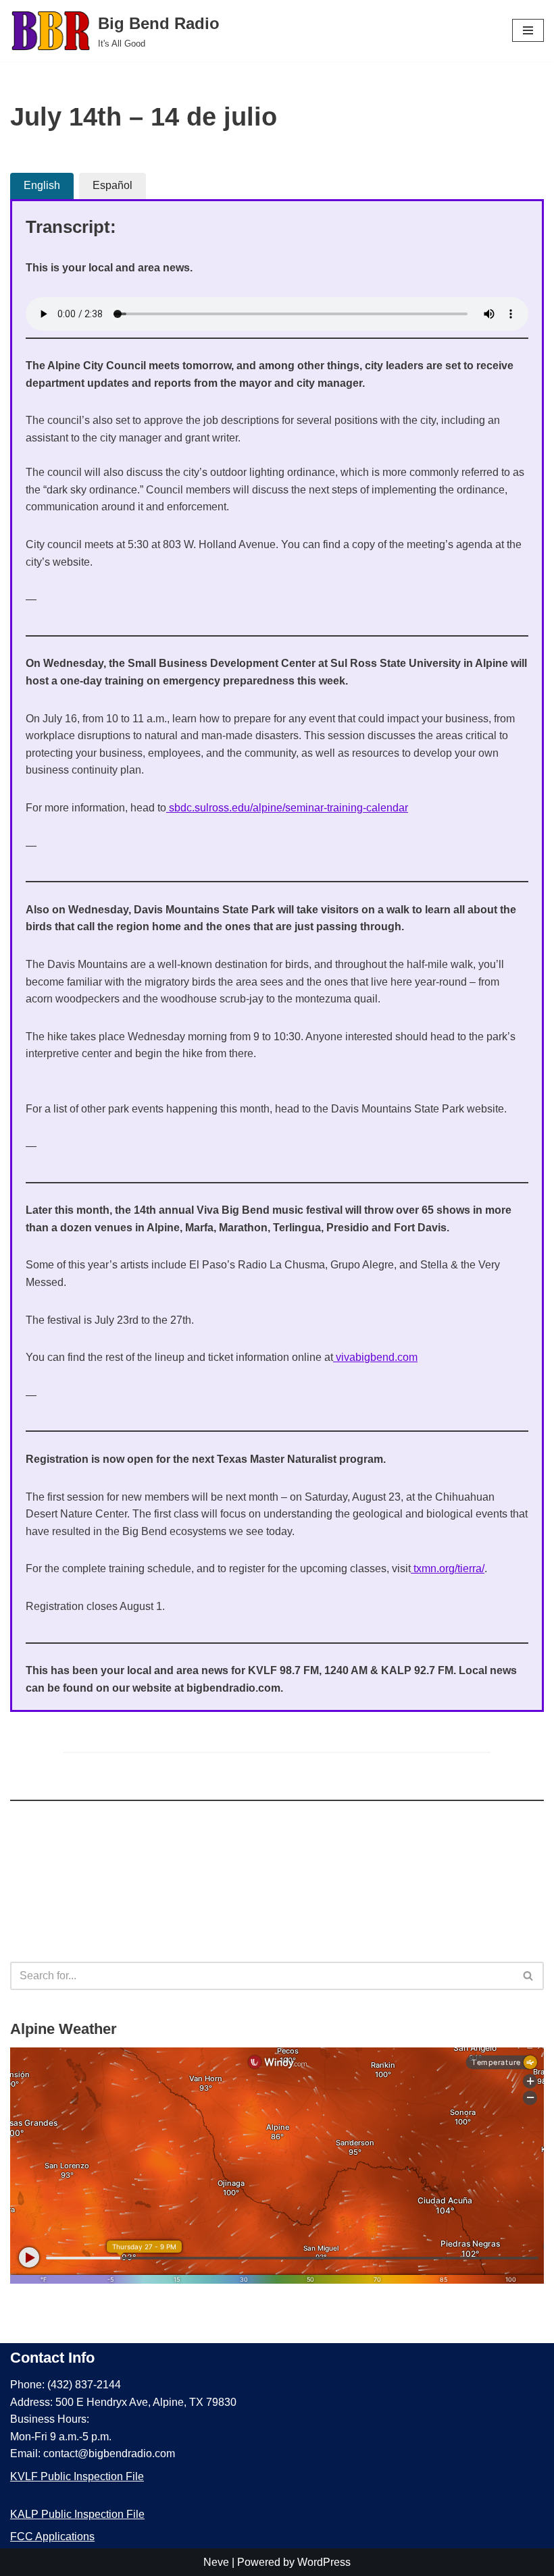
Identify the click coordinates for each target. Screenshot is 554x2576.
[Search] (529, 1976)
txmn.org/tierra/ (448, 1568)
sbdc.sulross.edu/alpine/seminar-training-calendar (287, 808)
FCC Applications (52, 2537)
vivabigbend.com (375, 1357)
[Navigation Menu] (528, 30)
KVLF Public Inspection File (77, 2476)
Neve (216, 2562)
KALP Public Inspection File (77, 2514)
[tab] (42, 186)
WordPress (324, 2562)
